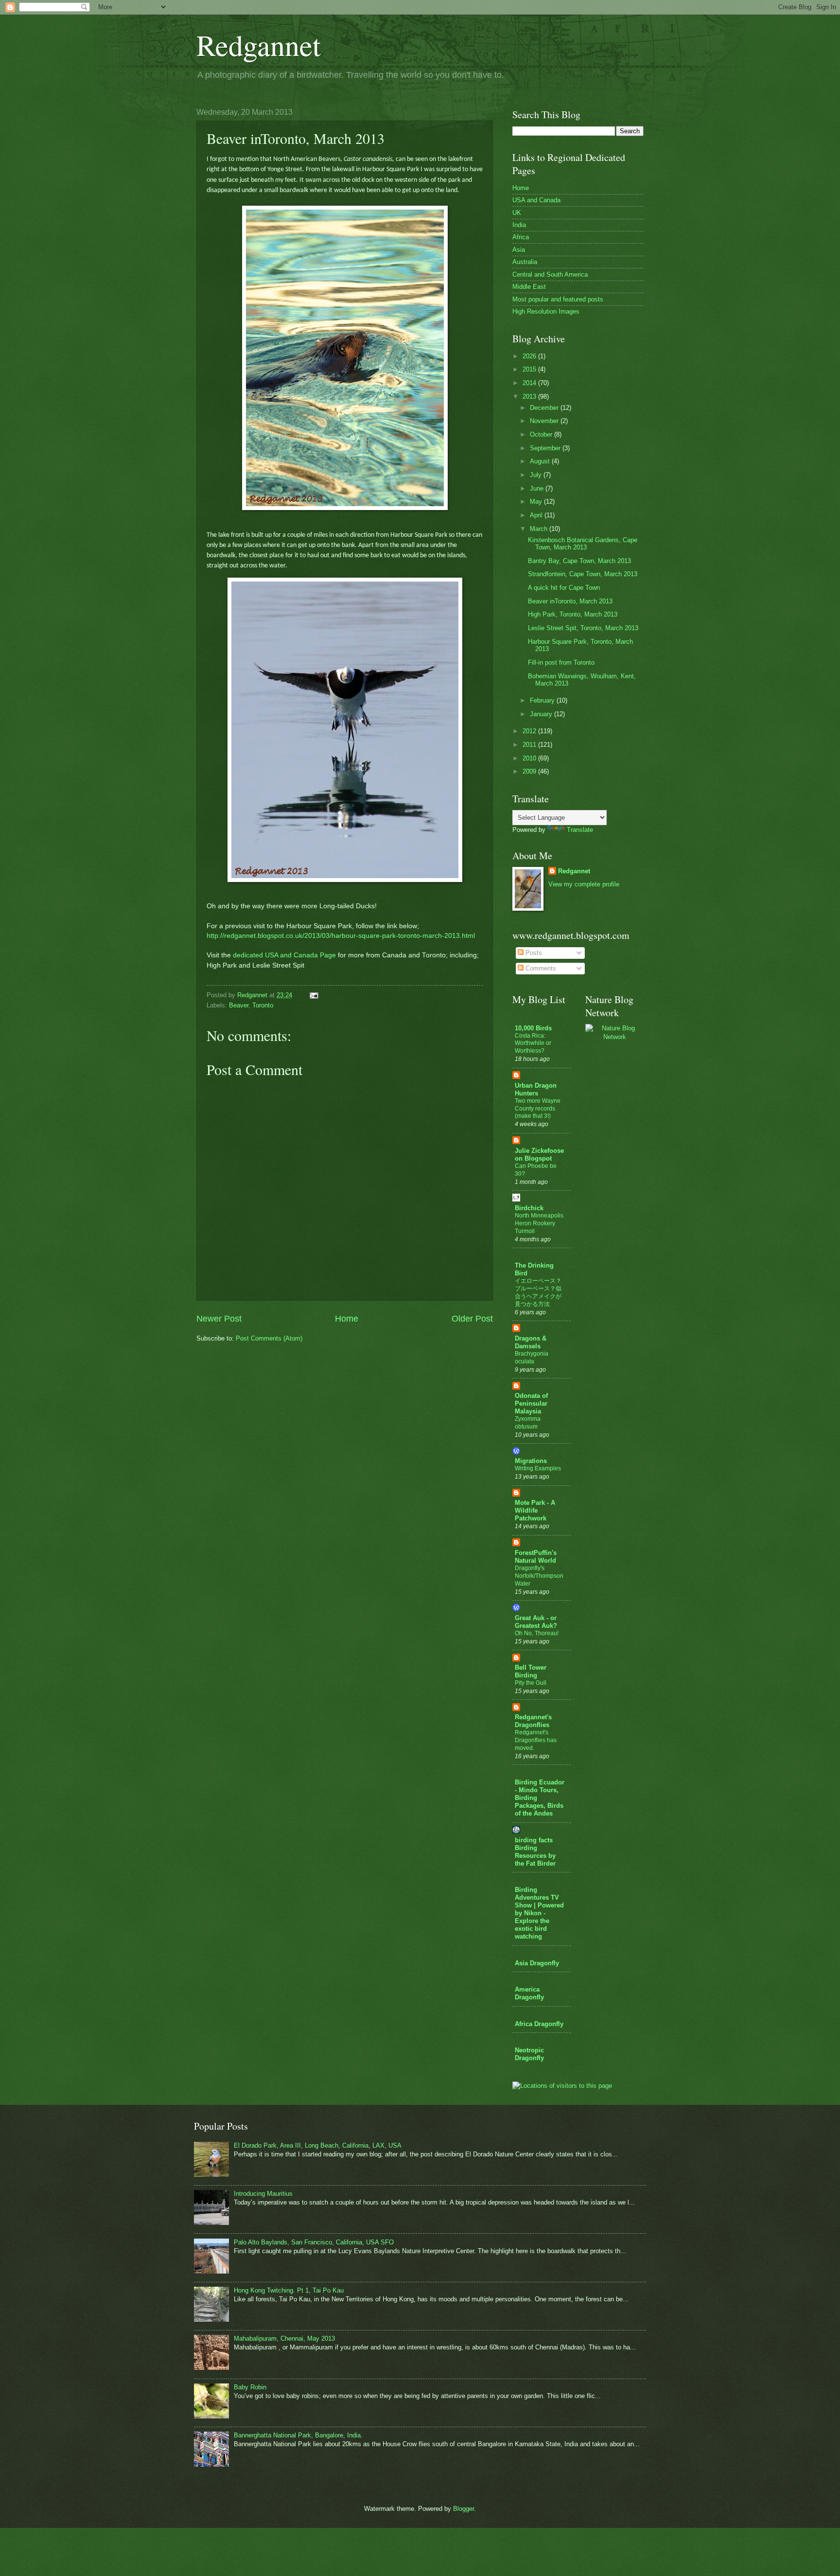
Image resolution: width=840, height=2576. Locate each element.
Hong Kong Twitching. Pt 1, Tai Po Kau (289, 2290)
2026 (530, 356)
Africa (521, 237)
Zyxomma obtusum (528, 1423)
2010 (530, 758)
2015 (530, 369)
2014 (530, 383)
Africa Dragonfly (539, 2024)
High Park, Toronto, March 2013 (573, 614)
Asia (519, 250)
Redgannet (259, 45)
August (541, 461)
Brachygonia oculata (532, 1358)
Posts (533, 953)
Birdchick (529, 1208)
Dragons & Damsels (531, 1342)
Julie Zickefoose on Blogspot (539, 1155)
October (542, 434)
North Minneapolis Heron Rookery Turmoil (539, 1223)
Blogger (464, 2509)
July (537, 475)
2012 (530, 731)
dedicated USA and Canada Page (284, 955)
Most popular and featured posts (558, 299)
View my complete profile (584, 884)
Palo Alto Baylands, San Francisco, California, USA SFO (314, 2242)
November (545, 421)
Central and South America (550, 274)
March (540, 529)
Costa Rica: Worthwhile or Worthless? (533, 1043)
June (538, 488)
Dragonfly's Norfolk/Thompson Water (539, 1576)
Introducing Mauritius (263, 2194)
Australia (525, 262)
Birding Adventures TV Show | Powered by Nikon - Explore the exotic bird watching (539, 1913)
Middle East (529, 287)
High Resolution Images (546, 311)
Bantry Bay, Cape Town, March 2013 (579, 561)
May (537, 502)
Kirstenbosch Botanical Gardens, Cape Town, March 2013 (583, 544)
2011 (530, 745)
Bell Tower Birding (531, 1671)
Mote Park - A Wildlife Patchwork (535, 1510)
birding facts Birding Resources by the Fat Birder (535, 1852)
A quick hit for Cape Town (564, 588)
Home (347, 1319)
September (546, 448)
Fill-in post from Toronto (561, 662)
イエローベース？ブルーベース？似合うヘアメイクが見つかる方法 (538, 1292)
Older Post (472, 1319)
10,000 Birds (533, 1028)
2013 (530, 397)
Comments (540, 968)
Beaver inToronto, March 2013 (570, 601)
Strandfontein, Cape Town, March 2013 (583, 574)
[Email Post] (314, 995)
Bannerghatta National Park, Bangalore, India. (298, 2435)
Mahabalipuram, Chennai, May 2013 (284, 2338)
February (543, 700)
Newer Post (219, 1319)
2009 (530, 771)
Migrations (531, 1461)
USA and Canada (536, 200)
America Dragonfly (529, 1993)
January (542, 714)
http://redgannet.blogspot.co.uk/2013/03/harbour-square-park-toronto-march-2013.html (341, 936)
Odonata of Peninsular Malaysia (531, 1403)
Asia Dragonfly (537, 1963)
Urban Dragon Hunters (536, 1089)
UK (517, 213)
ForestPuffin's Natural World (536, 1557)
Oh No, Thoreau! (537, 1633)
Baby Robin (250, 2387)
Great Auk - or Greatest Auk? (536, 1622)
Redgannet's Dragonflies (533, 1721)
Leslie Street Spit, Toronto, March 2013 (583, 628)
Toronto (263, 1005)
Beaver (239, 1005)
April (537, 515)
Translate (580, 830)
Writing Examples (538, 1468)
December (545, 408)
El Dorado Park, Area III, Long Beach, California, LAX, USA (318, 2145)
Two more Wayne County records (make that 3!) (538, 1109)
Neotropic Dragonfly (529, 2054)
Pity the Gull (531, 1683)
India (519, 225)
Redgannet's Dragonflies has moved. (536, 1740)
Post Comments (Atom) (269, 1338)
